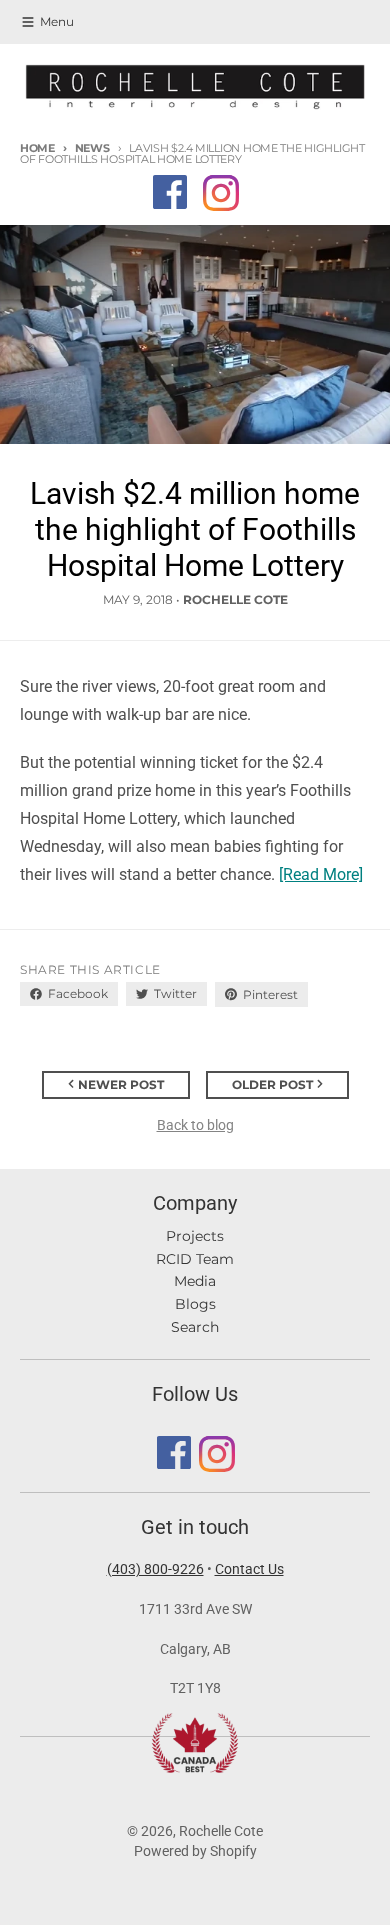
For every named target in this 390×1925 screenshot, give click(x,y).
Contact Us (249, 1569)
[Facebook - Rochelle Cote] (170, 192)
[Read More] (321, 874)
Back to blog (195, 1125)
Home (37, 148)
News (92, 148)
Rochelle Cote (221, 1831)
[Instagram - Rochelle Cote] (220, 192)
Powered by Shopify (195, 1851)
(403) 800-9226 (155, 1569)
